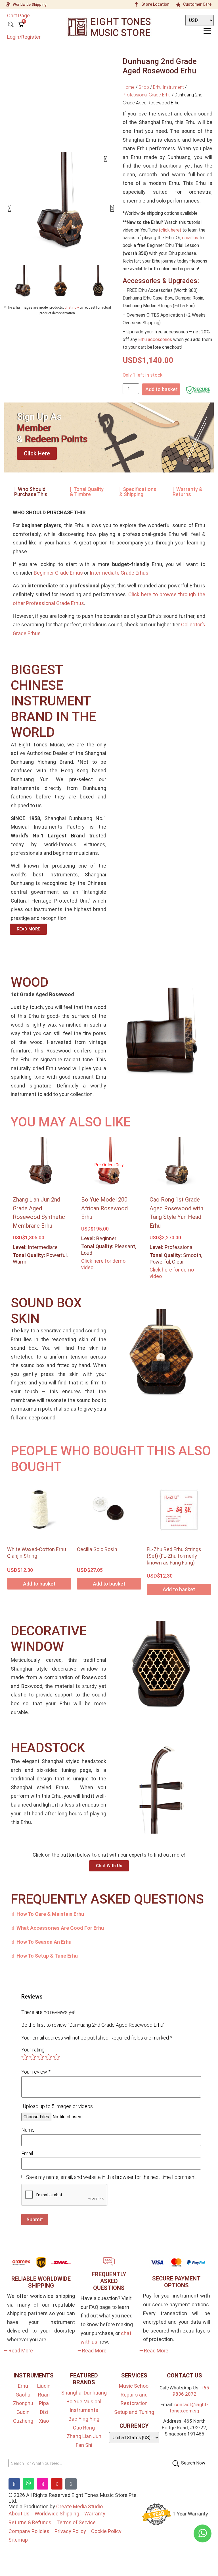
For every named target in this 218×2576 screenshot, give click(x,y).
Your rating (33, 2050)
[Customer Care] (178, 5)
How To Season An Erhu (44, 1942)
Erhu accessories (155, 339)
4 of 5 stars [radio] (49, 2057)
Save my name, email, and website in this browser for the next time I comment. (111, 2177)
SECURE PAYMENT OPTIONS (176, 2282)
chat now (72, 307)
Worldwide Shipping (30, 4)
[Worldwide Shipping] (8, 5)
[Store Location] (137, 5)
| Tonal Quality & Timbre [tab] (87, 492)
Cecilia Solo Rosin (97, 1549)
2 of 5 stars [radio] (33, 2057)
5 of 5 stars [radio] (56, 2057)
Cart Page (18, 16)
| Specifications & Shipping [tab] (138, 492)
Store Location (155, 4)
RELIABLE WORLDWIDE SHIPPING (41, 2282)
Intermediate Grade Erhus (119, 573)
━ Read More (19, 2351)
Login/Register (24, 37)
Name (28, 2130)
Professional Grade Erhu (147, 95)
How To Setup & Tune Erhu (47, 1956)
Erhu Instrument (168, 87)
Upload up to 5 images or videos (58, 2106)
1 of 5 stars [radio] (25, 2057)
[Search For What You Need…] (86, 2463)
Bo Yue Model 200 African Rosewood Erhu (104, 1208)
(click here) (170, 230)
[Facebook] (14, 2484)
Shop (144, 87)
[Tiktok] (71, 2484)
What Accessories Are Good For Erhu (60, 1928)
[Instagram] (43, 2484)
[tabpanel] (109, 575)
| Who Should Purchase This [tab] (31, 492)
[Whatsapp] (28, 2484)
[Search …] (11, 25)
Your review (36, 2072)
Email (27, 2154)
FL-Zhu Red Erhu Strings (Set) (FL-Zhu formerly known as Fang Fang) (174, 1556)
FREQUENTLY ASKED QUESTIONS (109, 2281)
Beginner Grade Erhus (58, 573)
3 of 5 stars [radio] (41, 2057)
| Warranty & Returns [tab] (187, 492)
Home (129, 87)
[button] (9, 208)
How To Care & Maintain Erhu (50, 1914)
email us (190, 238)
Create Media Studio (79, 2506)
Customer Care (197, 4)
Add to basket (162, 389)
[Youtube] (57, 2484)
